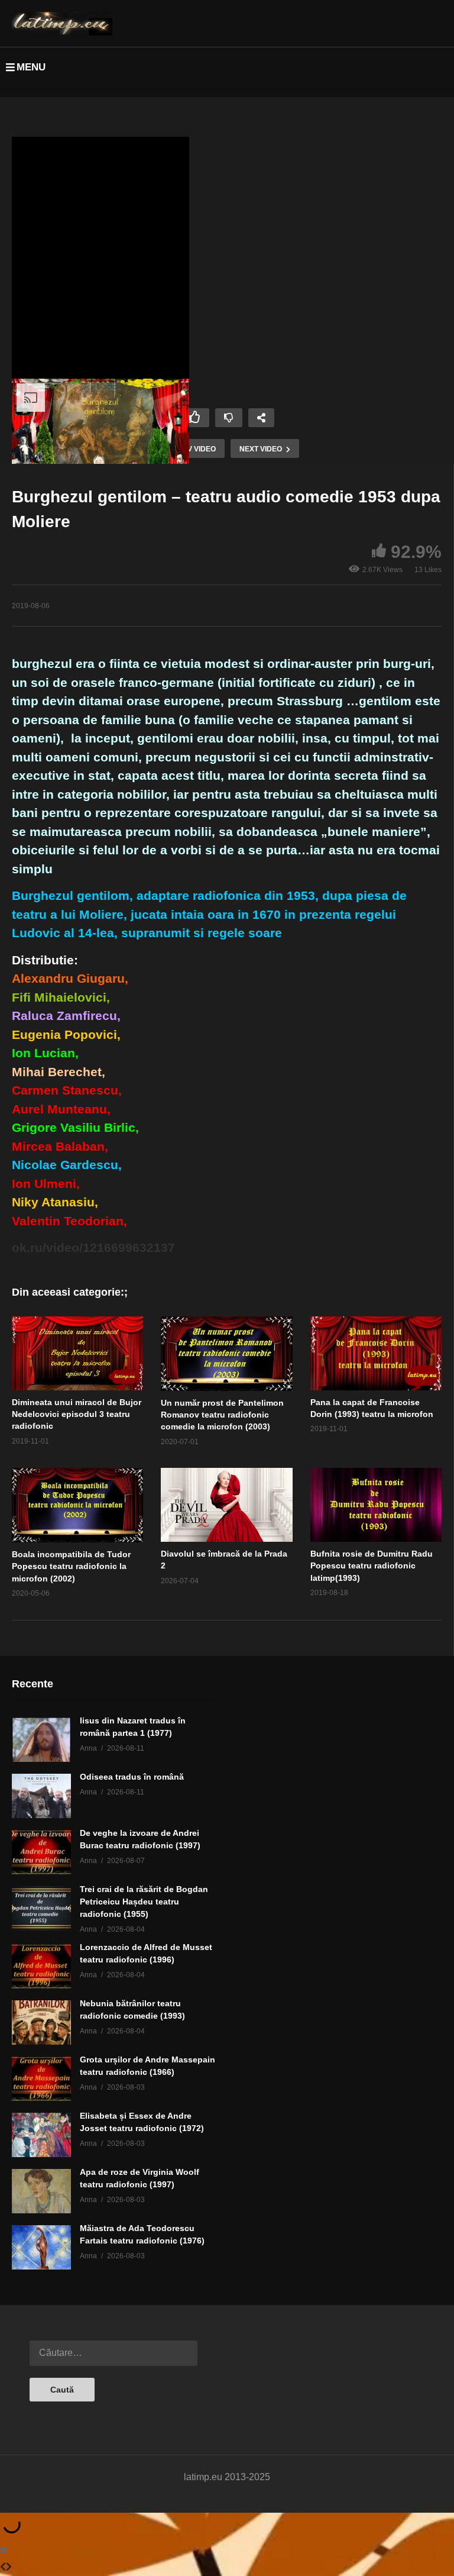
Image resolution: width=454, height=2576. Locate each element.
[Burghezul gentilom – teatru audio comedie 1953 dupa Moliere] (77, 1353)
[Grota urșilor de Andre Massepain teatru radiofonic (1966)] (41, 2079)
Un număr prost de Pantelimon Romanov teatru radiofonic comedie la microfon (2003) (222, 1415)
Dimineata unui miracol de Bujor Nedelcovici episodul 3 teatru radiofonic (77, 1414)
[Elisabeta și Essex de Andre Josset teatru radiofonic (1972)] (41, 2135)
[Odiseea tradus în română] (41, 1796)
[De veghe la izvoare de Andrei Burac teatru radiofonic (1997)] (41, 1852)
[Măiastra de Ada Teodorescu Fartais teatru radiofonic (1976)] (41, 2247)
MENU (31, 67)
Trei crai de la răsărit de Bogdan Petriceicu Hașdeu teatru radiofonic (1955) (144, 1902)
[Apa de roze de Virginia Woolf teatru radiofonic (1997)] (41, 2191)
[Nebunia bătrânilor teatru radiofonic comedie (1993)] (41, 2023)
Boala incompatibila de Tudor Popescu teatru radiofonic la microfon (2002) (71, 1566)
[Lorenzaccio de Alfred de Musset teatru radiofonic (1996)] (41, 1966)
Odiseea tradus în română (132, 1777)
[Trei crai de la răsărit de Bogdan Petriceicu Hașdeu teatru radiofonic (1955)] (41, 1908)
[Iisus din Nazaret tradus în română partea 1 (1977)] (41, 1740)
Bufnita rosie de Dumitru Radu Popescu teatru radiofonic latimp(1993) (372, 1566)
